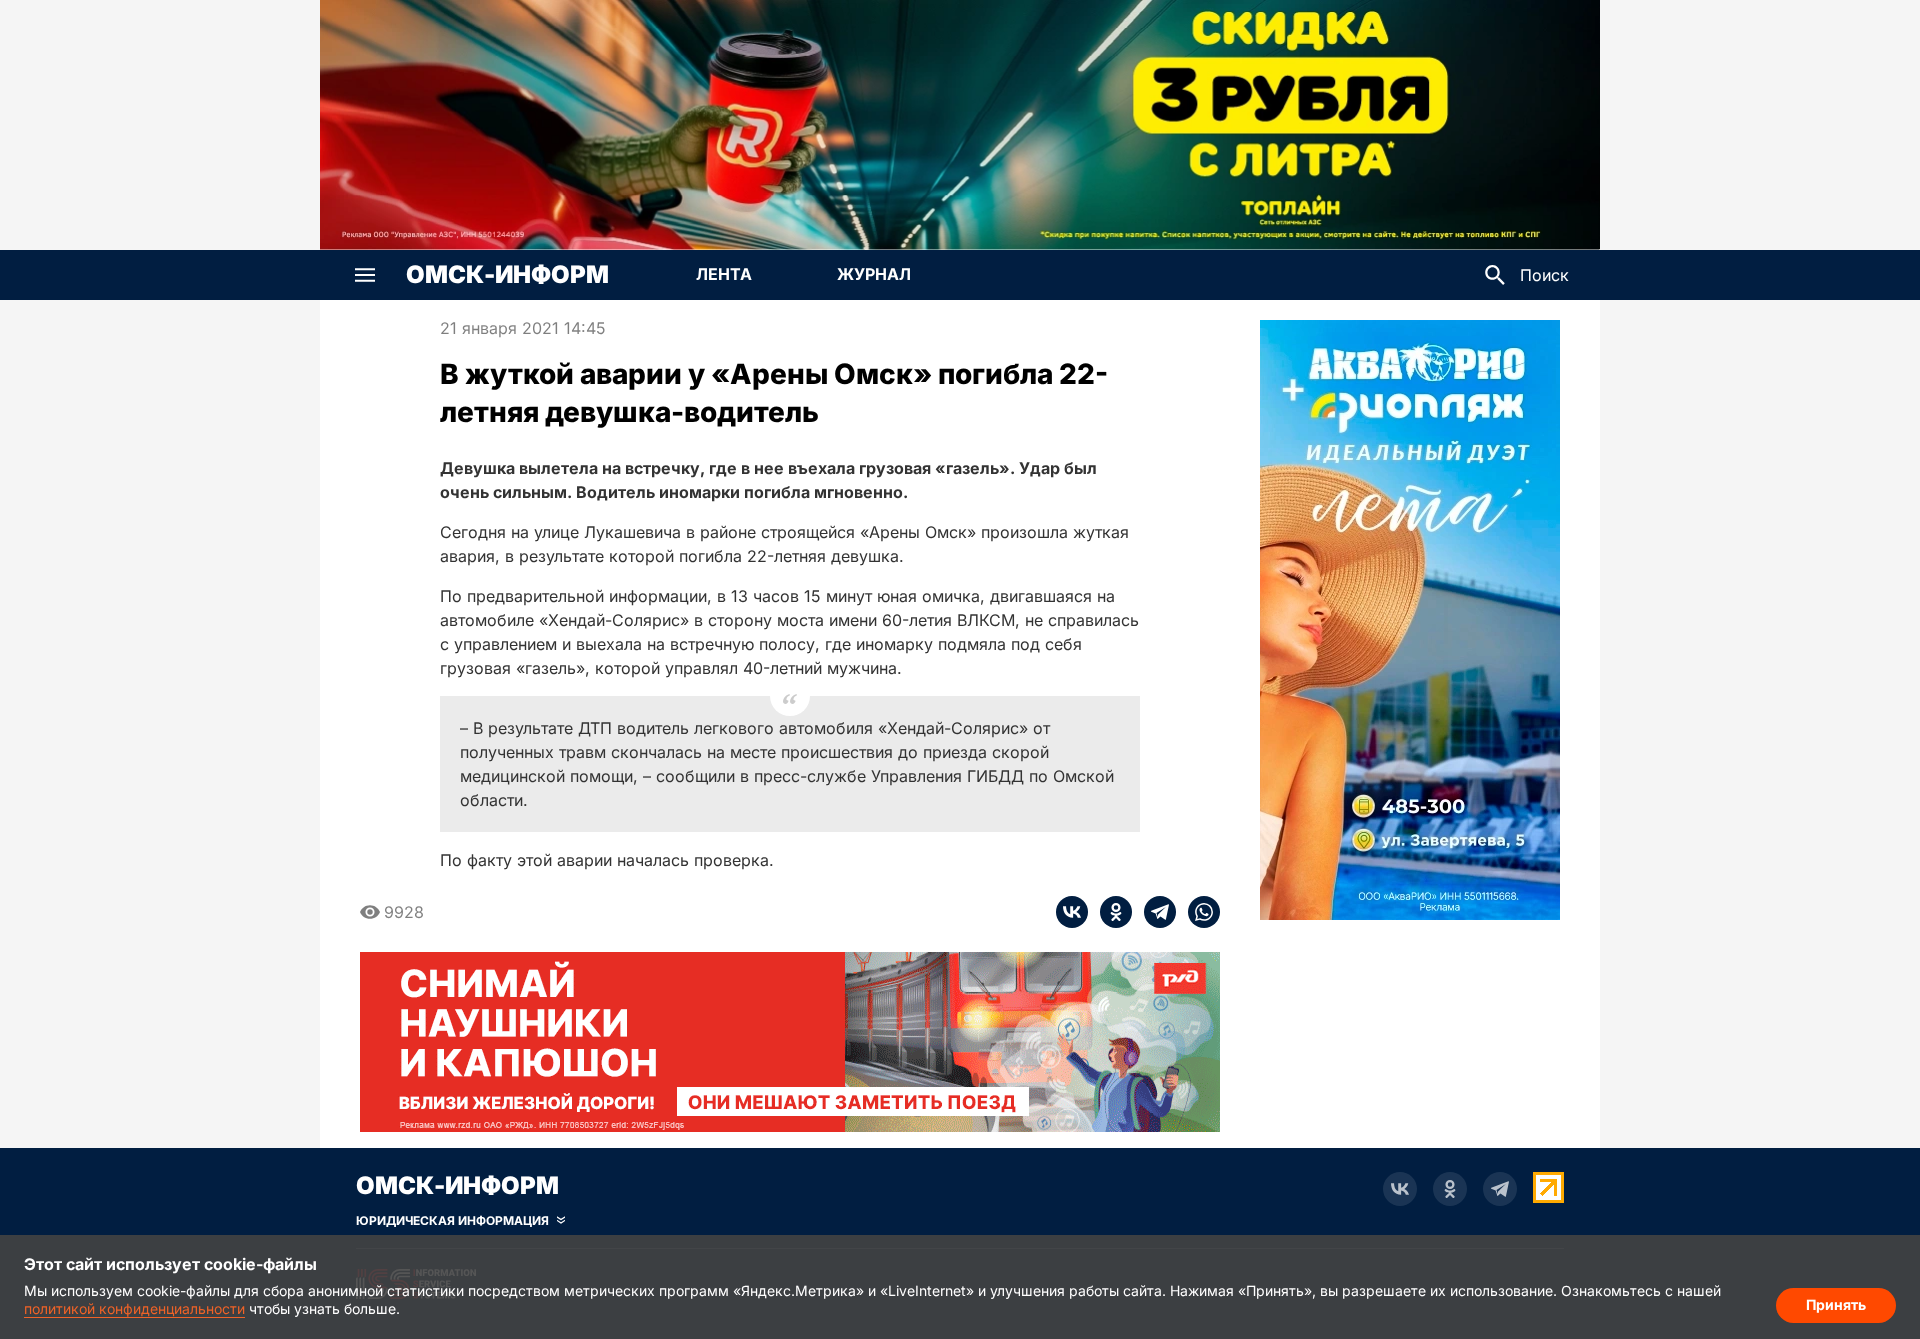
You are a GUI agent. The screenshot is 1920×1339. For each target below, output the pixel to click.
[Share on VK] (1072, 912)
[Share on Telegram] (1154, 912)
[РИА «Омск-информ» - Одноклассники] (1450, 1189)
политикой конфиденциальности (134, 1308)
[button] (365, 275)
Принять (1836, 1304)
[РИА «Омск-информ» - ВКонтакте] (1400, 1189)
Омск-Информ (507, 275)
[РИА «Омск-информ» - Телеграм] (1500, 1189)
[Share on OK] (1110, 912)
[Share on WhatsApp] (1198, 912)
